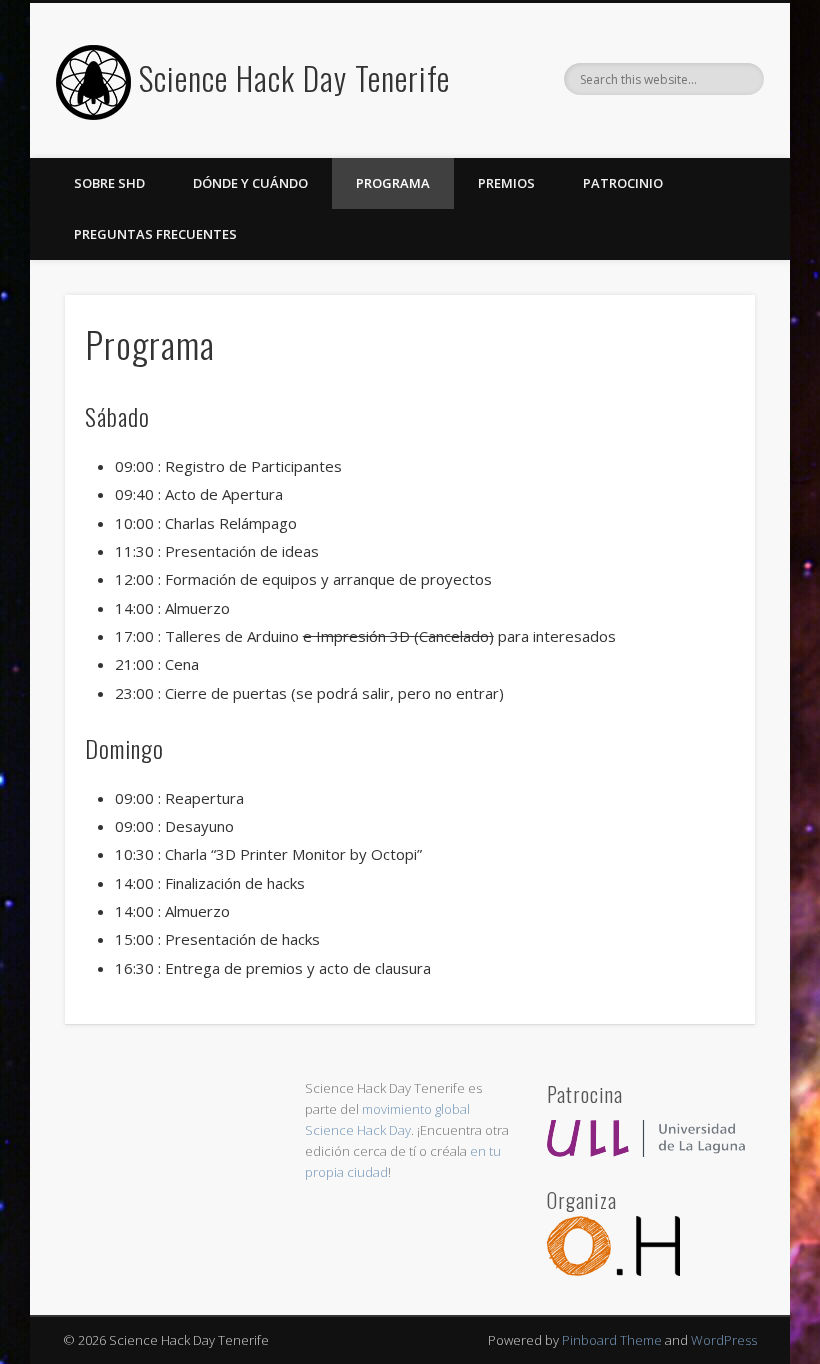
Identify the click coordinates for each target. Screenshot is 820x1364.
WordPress (724, 1340)
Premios (506, 183)
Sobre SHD (109, 183)
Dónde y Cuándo (250, 183)
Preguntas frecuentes (155, 234)
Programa (393, 183)
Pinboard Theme (612, 1340)
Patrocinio (623, 183)
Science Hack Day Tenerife (294, 77)
